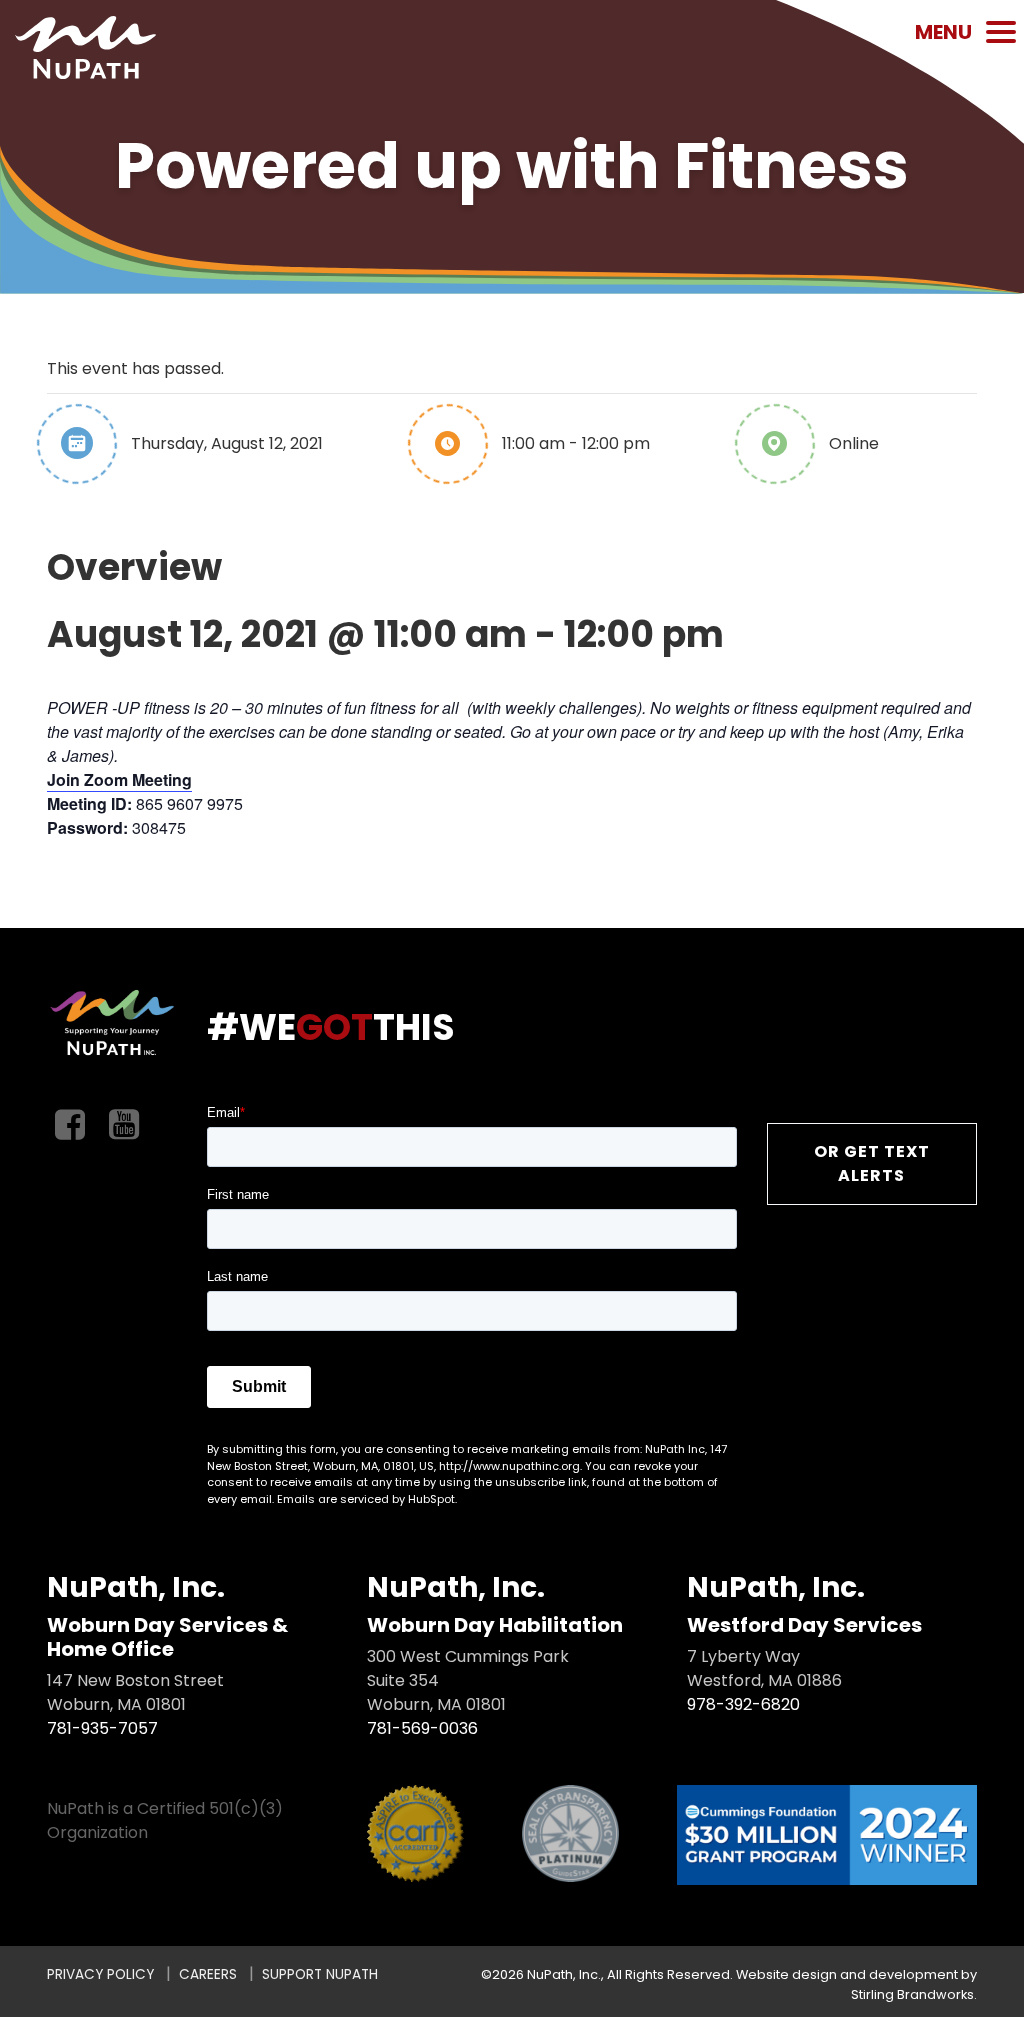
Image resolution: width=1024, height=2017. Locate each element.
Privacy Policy (100, 1974)
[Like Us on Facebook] (70, 1125)
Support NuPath (320, 1974)
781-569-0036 (422, 1728)
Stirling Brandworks (912, 1994)
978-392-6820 (743, 1704)
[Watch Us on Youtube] (124, 1125)
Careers (208, 1974)
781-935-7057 (102, 1728)
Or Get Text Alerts (872, 1163)
